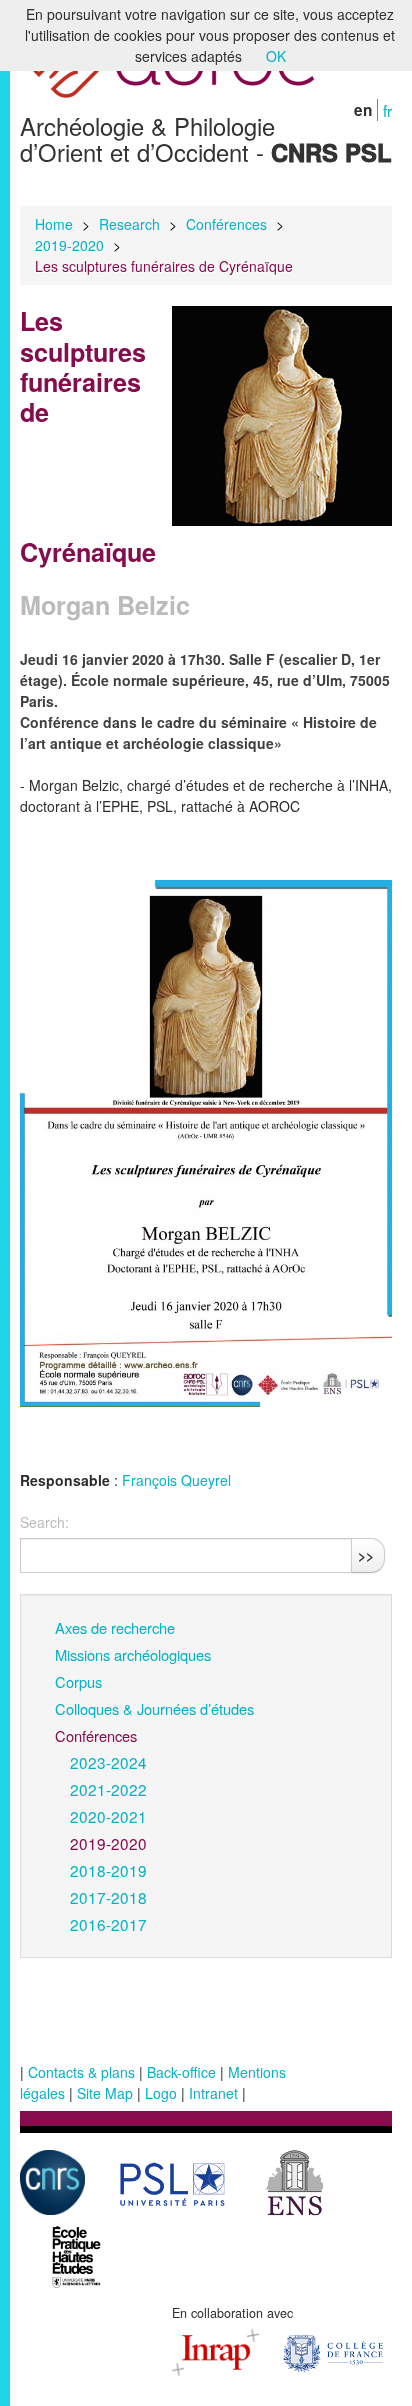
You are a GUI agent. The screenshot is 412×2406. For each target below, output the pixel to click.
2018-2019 (108, 1870)
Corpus (78, 1681)
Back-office (181, 2072)
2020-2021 (108, 1816)
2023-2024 (108, 1762)
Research (129, 224)
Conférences (226, 224)
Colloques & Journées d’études (154, 1708)
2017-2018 (108, 1897)
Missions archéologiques (133, 1654)
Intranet (213, 2093)
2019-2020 (69, 245)
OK (276, 56)
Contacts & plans (81, 2072)
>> (366, 1555)
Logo (161, 2093)
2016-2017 (108, 1924)
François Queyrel (176, 1480)
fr (387, 110)
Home (54, 224)
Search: (44, 1522)
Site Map (105, 2093)
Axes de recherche (115, 1627)
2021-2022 (108, 1789)
